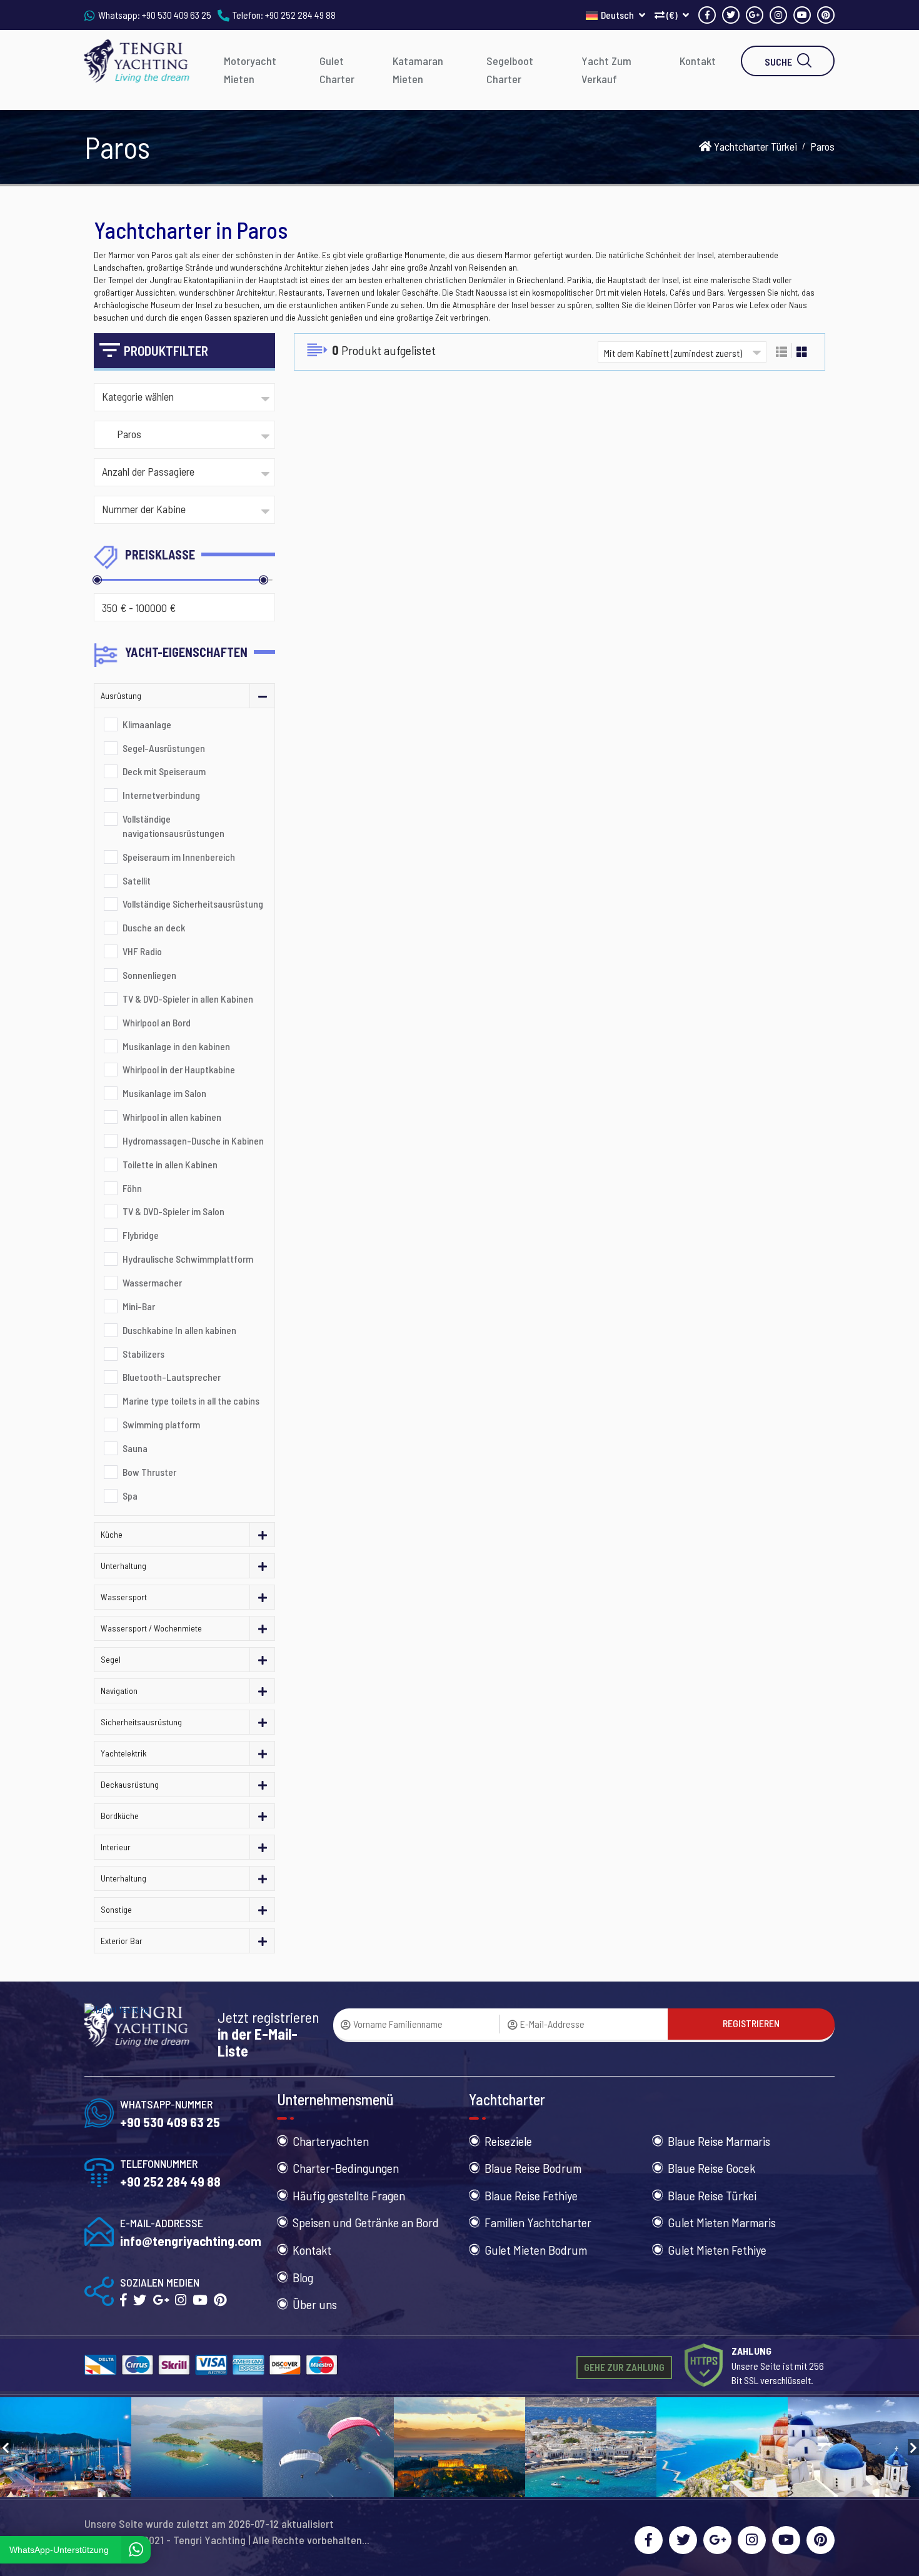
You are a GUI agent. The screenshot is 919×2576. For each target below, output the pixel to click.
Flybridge (141, 1235)
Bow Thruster (149, 1472)
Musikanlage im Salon (164, 1093)
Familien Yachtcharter (538, 2222)
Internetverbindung (161, 795)
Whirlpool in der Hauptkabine (179, 1069)
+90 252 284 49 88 (300, 15)
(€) (672, 15)
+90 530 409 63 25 (177, 15)
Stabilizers (143, 1354)
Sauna (135, 1448)
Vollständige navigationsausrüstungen (173, 826)
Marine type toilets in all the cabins (191, 1401)
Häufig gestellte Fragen (349, 2195)
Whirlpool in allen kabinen (172, 1117)
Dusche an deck (154, 927)
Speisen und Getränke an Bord (366, 2222)
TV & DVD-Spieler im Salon (173, 1211)
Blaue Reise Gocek (711, 2168)
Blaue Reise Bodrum (533, 2168)
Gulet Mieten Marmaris (722, 2222)
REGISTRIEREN (751, 2023)
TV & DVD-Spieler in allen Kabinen (188, 999)
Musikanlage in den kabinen (176, 1046)
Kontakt (698, 61)
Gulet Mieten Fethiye (717, 2250)
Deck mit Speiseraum (164, 771)
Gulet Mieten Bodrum (536, 2250)
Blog (303, 2277)
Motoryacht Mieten (250, 70)
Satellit (137, 880)
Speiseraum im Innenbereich (179, 857)
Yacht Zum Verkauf (606, 70)
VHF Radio (142, 951)
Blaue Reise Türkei (712, 2195)
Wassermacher (152, 1282)
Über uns (315, 2304)
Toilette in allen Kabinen (170, 1164)
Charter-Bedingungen (346, 2168)
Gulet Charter (337, 70)
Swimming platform (161, 1424)
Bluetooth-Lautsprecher (172, 1377)
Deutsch (618, 15)
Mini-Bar (139, 1306)
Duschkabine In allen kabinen (179, 1330)
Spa (130, 1496)
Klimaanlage (147, 724)
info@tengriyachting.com (191, 2241)
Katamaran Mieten (418, 70)
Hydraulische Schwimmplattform (188, 1259)
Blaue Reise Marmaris (719, 2141)
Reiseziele (508, 2141)
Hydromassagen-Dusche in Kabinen (193, 1140)
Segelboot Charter (510, 70)
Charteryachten (331, 2141)
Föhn (132, 1188)
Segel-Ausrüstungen (164, 748)
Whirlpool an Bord (157, 1022)
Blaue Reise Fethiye (531, 2195)
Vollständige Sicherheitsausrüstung (193, 904)
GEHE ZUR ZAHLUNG (624, 2367)
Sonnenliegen (149, 975)
